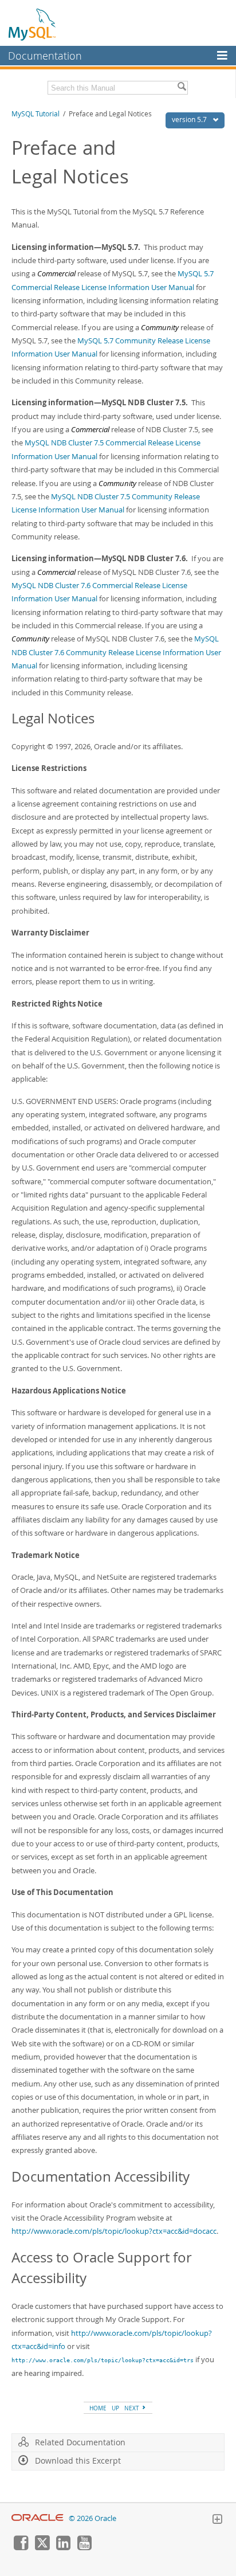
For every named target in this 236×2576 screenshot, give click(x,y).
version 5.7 (190, 120)
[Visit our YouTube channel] (84, 2547)
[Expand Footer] (217, 2520)
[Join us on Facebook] (21, 2547)
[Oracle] (38, 2518)
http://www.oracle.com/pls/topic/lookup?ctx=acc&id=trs (103, 2360)
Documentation (45, 56)
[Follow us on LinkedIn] (63, 2547)
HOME (98, 2408)
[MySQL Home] (33, 24)
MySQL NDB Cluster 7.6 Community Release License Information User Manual (116, 652)
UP (115, 2408)
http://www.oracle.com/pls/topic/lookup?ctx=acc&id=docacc (114, 2231)
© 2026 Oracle (93, 2518)
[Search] (182, 88)
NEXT (133, 2408)
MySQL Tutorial (36, 114)
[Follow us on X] (42, 2547)
